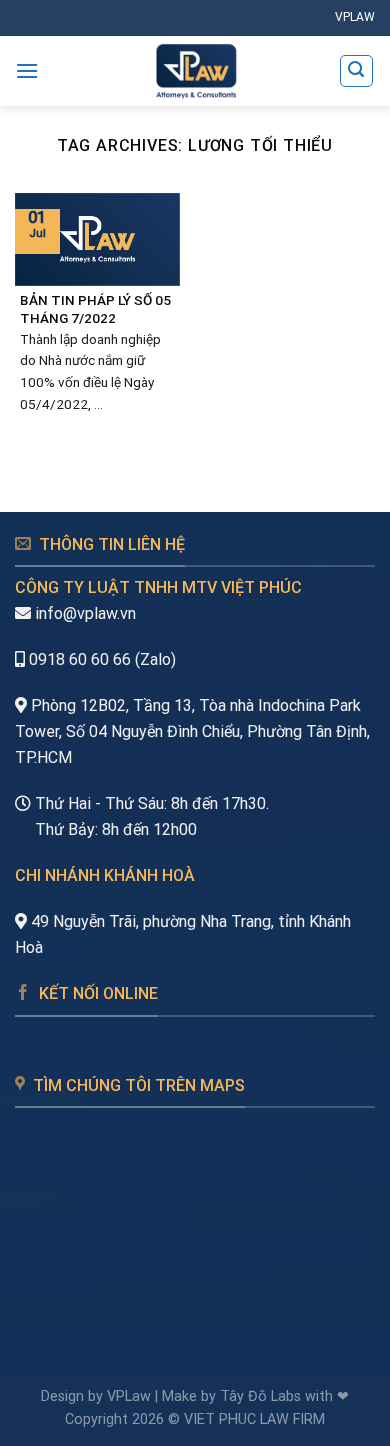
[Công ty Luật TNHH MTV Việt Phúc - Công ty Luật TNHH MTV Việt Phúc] (195, 71)
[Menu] (27, 70)
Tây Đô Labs (260, 1396)
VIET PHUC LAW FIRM (254, 1419)
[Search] (357, 71)
